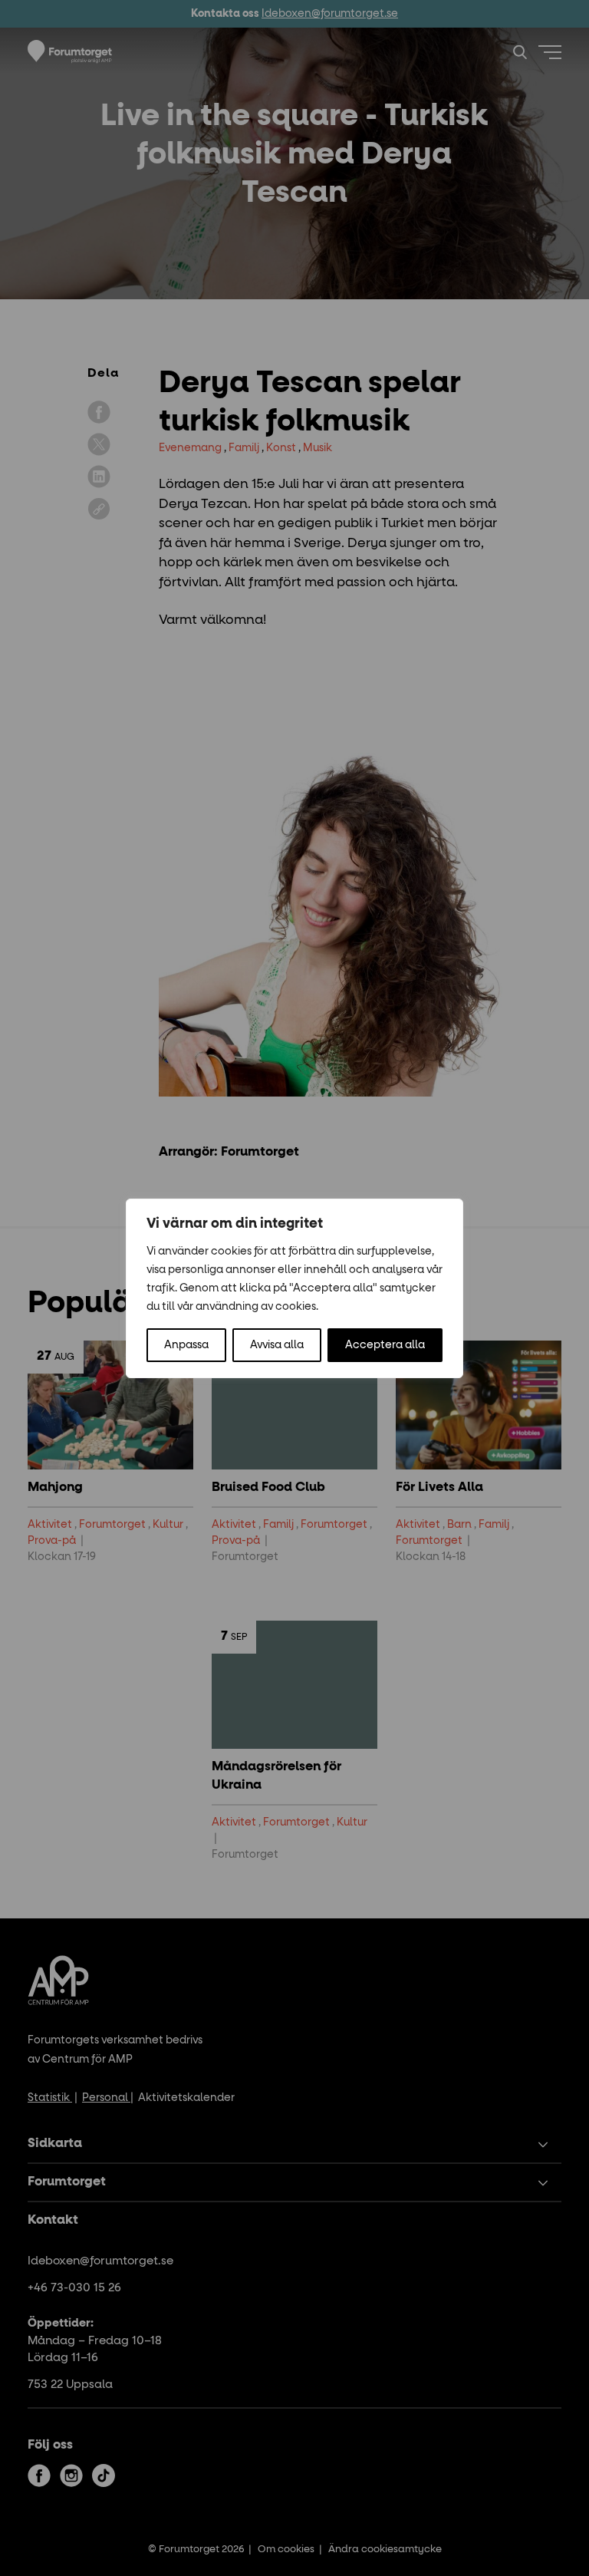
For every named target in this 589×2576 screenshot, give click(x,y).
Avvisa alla (277, 1345)
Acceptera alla (385, 1345)
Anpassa (186, 1345)
